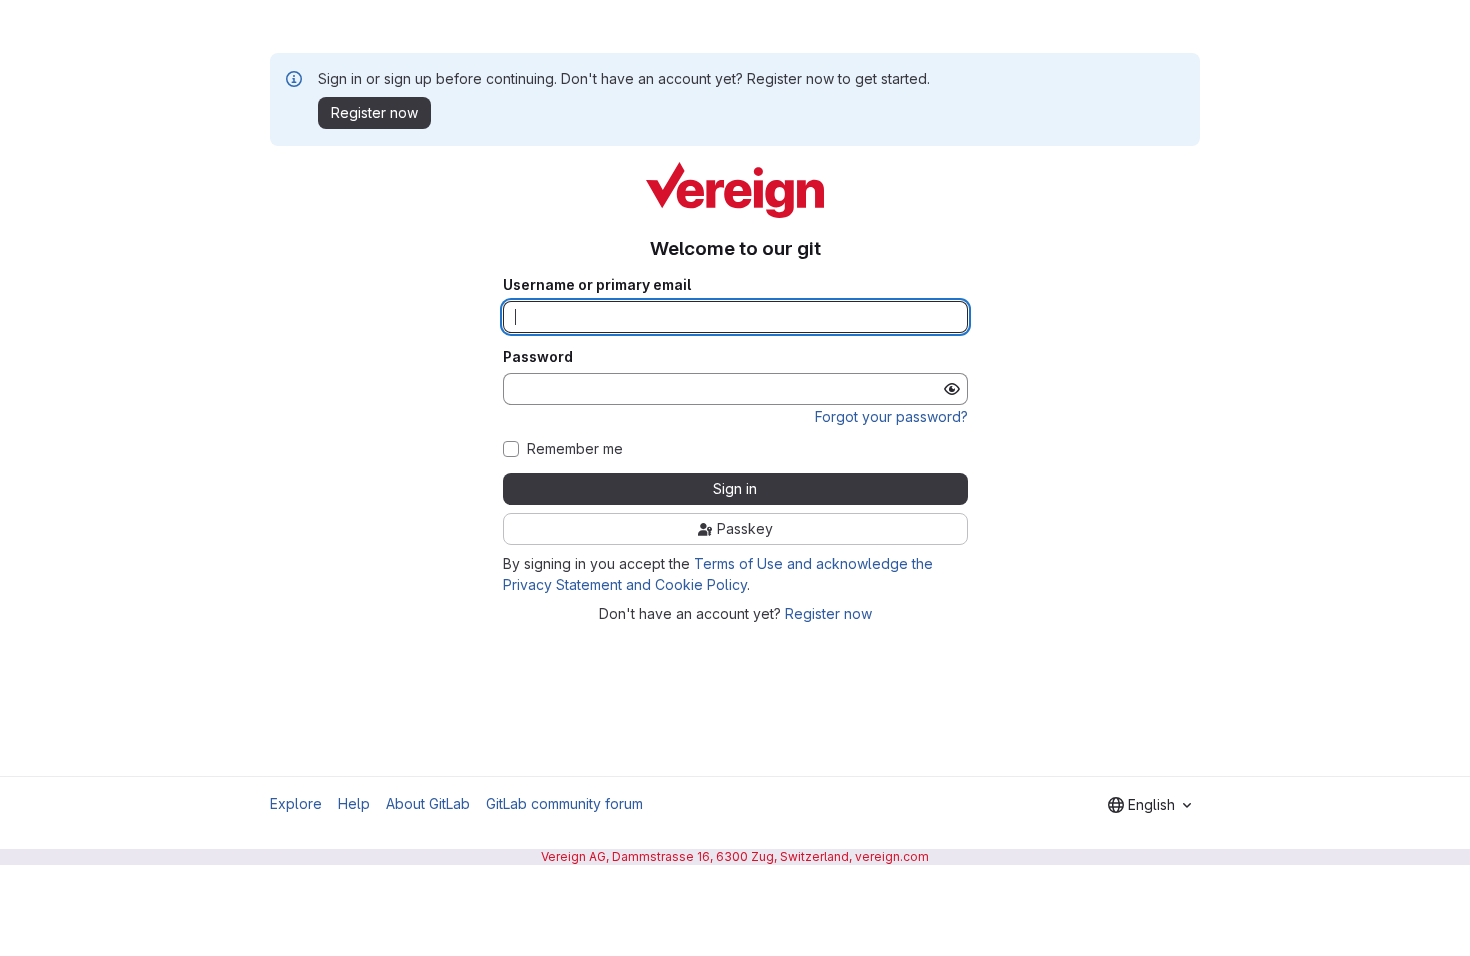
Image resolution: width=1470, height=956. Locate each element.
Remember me (575, 449)
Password (538, 357)
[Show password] (952, 389)
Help (354, 803)
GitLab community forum (564, 803)
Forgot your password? (891, 416)
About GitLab (428, 803)
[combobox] (1149, 805)
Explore (296, 803)
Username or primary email (597, 285)
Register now (828, 613)
